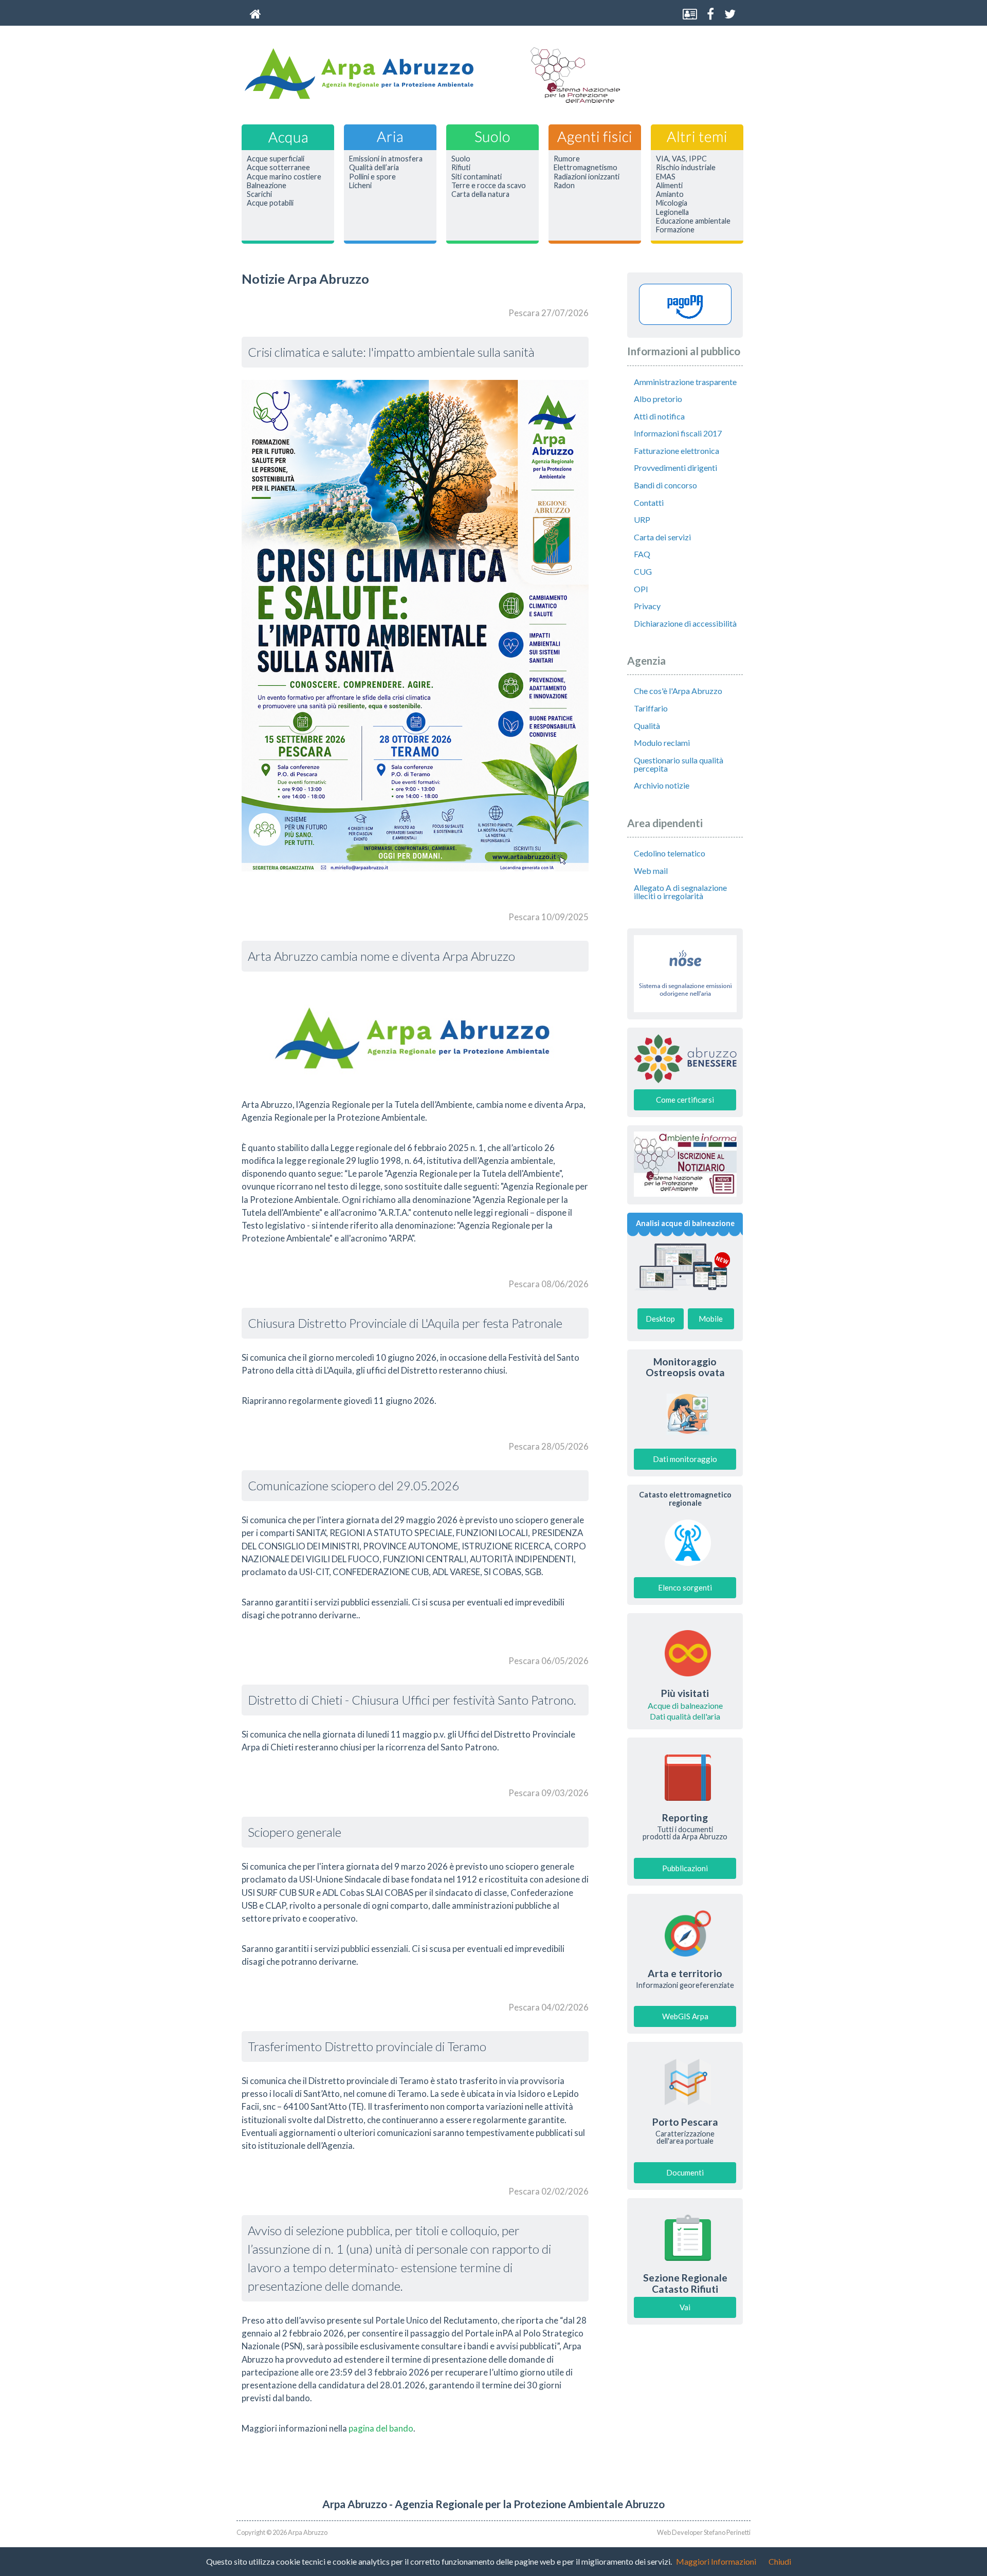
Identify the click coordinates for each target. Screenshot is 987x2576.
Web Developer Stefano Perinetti (704, 2532)
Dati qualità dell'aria (685, 1716)
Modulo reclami (662, 743)
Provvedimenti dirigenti (675, 468)
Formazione (675, 230)
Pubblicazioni (685, 1868)
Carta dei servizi (662, 537)
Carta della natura (480, 194)
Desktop (660, 1319)
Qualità (647, 726)
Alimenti (669, 186)
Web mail (651, 871)
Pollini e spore (372, 177)
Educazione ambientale (693, 221)
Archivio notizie (662, 785)
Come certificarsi (685, 1100)
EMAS (666, 177)
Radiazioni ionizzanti (587, 177)
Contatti (649, 503)
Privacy (647, 606)
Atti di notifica (659, 416)
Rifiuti (461, 168)
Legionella (672, 212)
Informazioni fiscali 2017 (678, 433)
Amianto (670, 194)
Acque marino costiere (284, 177)
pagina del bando (381, 2428)
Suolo (461, 159)
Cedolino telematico (670, 853)
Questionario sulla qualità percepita (679, 764)
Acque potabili (270, 203)
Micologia (672, 203)
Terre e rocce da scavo (489, 186)
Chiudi (780, 2561)
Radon (564, 186)
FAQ (642, 554)
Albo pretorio (658, 399)
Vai (685, 2307)
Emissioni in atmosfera (386, 159)
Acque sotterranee (278, 168)
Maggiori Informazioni (716, 2561)
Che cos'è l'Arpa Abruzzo (678, 691)
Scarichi (259, 194)
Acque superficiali (276, 159)
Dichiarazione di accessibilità (685, 623)
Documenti (685, 2172)
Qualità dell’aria (374, 168)
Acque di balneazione (685, 1706)
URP (642, 519)
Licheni (360, 186)
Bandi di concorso (665, 485)
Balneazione (267, 186)
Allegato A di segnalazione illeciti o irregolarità (680, 892)
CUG (643, 571)
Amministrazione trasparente (685, 382)
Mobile (711, 1319)
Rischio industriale (686, 168)
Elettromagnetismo (586, 168)
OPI (641, 589)
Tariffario (651, 708)
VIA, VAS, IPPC (681, 159)
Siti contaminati (477, 177)
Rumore (567, 159)
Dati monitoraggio (685, 1459)
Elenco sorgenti (685, 1587)
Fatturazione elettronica (677, 451)
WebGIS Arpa (685, 2016)
